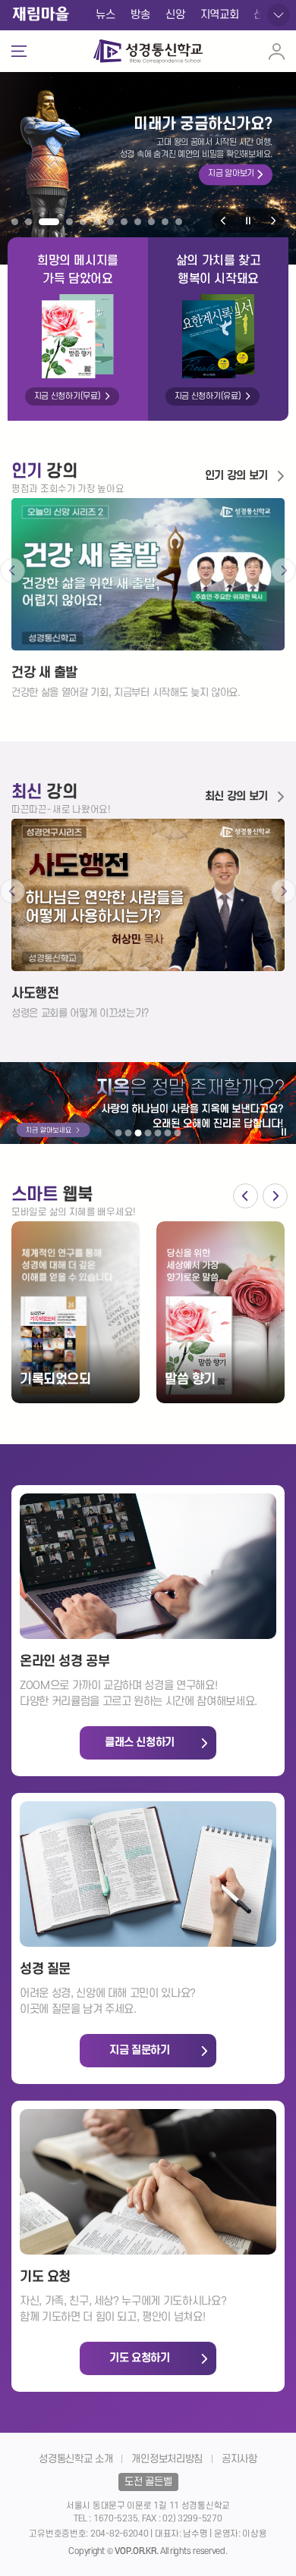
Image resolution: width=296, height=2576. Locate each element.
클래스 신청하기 (140, 1742)
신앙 (175, 15)
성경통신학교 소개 (76, 2459)
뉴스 (105, 15)
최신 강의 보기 (236, 796)
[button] (15, 222)
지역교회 (220, 15)
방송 (140, 15)
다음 (272, 221)
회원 (276, 51)
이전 (224, 221)
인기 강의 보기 (236, 476)
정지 (248, 221)
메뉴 (18, 52)
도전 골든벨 (148, 2482)
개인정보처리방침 (167, 2459)
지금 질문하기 (140, 2050)
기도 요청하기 (140, 2358)
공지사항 (239, 2459)
